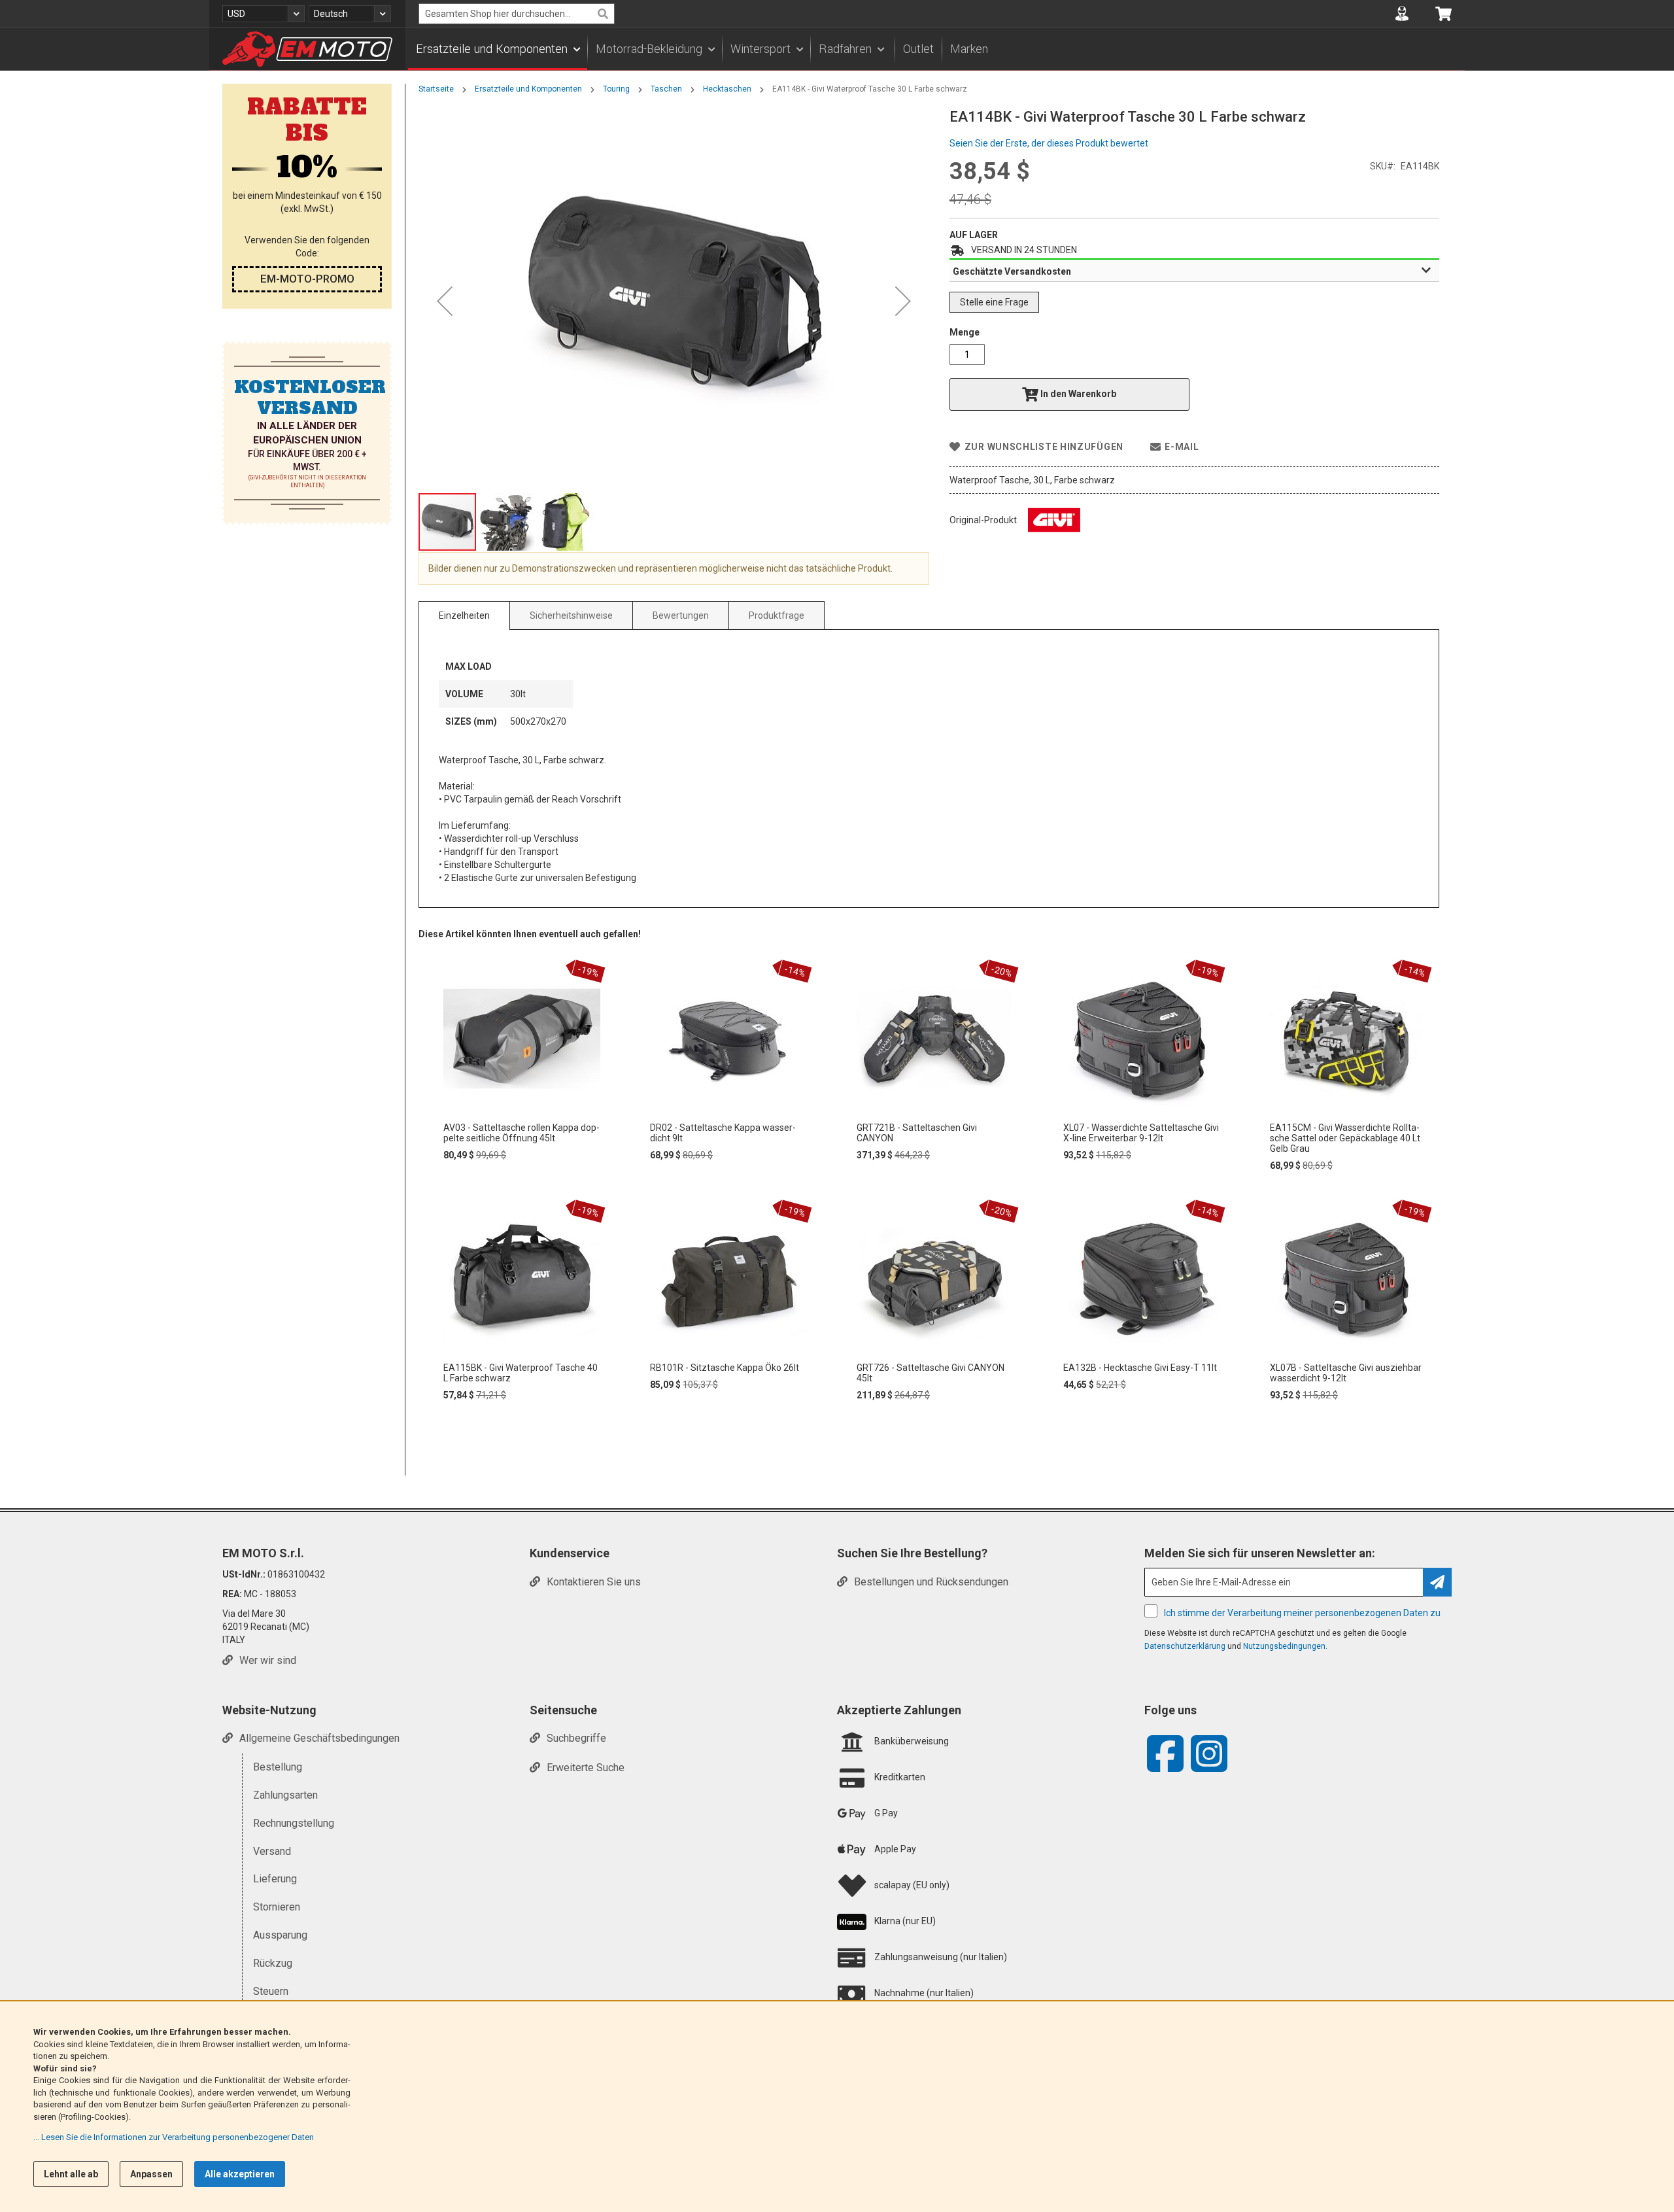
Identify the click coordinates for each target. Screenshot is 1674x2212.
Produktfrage (777, 615)
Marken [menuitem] (969, 49)
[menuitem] (498, 49)
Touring (616, 89)
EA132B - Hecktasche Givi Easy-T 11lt (1140, 1368)
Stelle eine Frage (994, 302)
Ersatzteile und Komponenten (528, 89)
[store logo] (307, 49)
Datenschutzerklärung (1185, 1646)
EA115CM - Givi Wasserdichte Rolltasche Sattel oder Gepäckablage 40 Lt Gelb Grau (1345, 1138)
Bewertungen (681, 615)
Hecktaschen (727, 89)
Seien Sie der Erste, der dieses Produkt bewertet (1049, 143)
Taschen (666, 89)
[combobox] (517, 14)
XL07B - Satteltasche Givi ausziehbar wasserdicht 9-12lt (1346, 1373)
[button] (264, 14)
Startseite (436, 89)
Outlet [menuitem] (918, 49)
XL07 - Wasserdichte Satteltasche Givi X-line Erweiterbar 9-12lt (1141, 1133)
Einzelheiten (464, 615)
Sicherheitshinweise (571, 615)
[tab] (1194, 271)
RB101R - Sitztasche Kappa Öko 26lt (725, 1368)
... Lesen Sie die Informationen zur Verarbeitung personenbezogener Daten (174, 2137)
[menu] (935, 49)
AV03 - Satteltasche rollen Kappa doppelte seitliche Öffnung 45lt (521, 1133)
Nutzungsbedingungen (1284, 1646)
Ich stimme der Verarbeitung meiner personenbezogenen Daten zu (1302, 1613)
